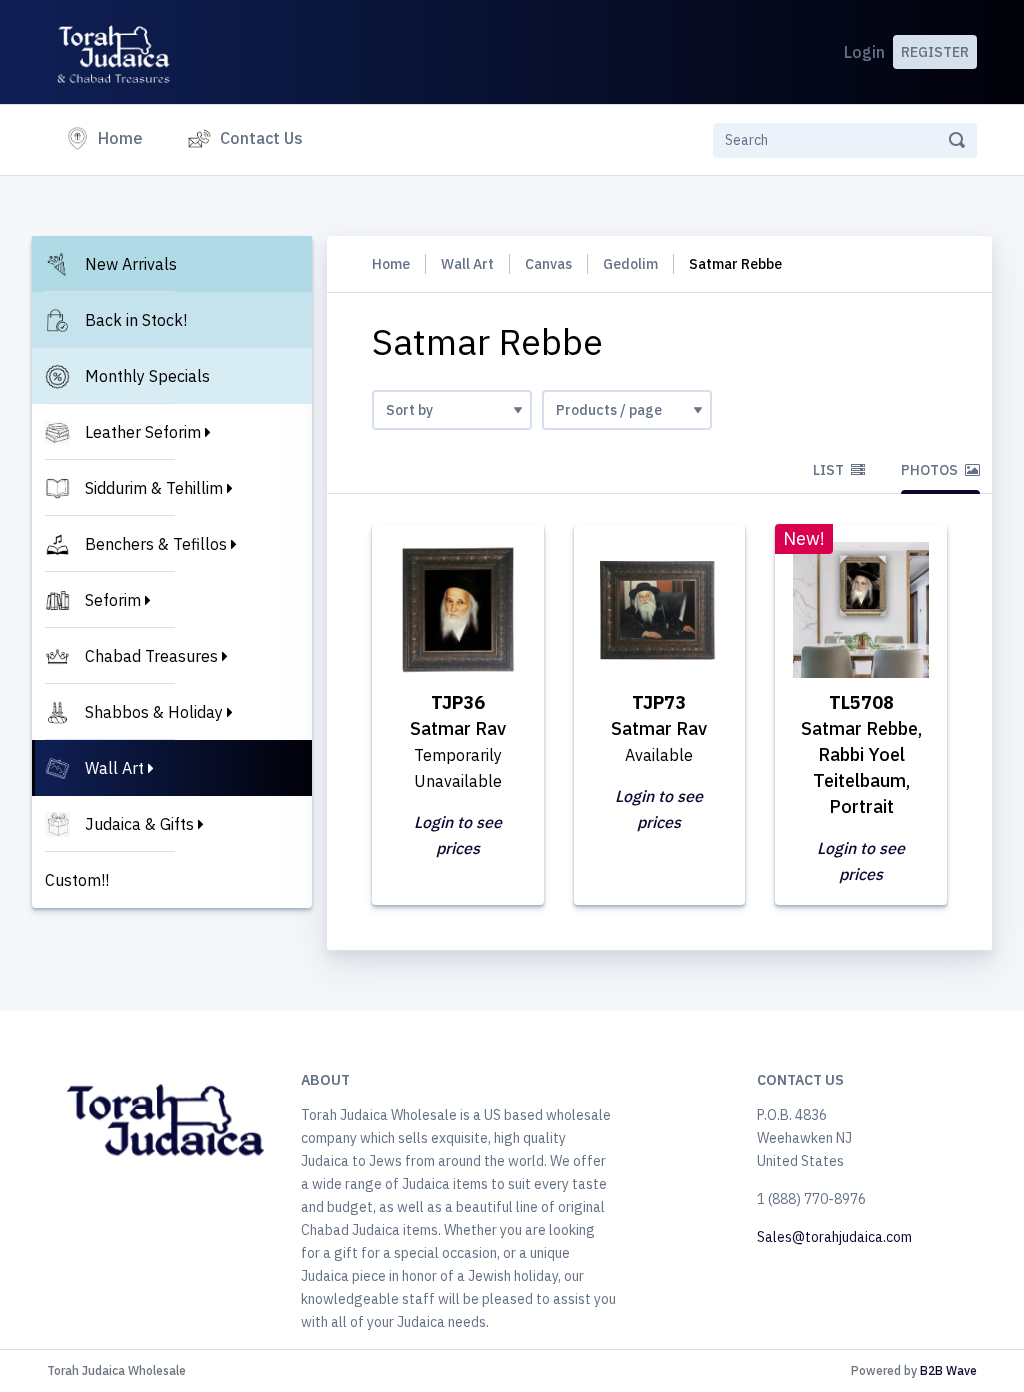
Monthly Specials (147, 376)
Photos (931, 470)
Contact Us (261, 138)
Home (124, 137)
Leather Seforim (143, 432)
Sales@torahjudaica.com (834, 1237)
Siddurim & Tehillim (154, 488)
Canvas (548, 264)
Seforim (113, 600)
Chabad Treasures (151, 656)
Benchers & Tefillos (156, 544)
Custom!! (77, 880)
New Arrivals (131, 264)
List (830, 470)
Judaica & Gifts (139, 824)
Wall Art (114, 768)
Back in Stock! (136, 320)
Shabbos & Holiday (154, 712)
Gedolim (630, 264)
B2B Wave (948, 1370)
